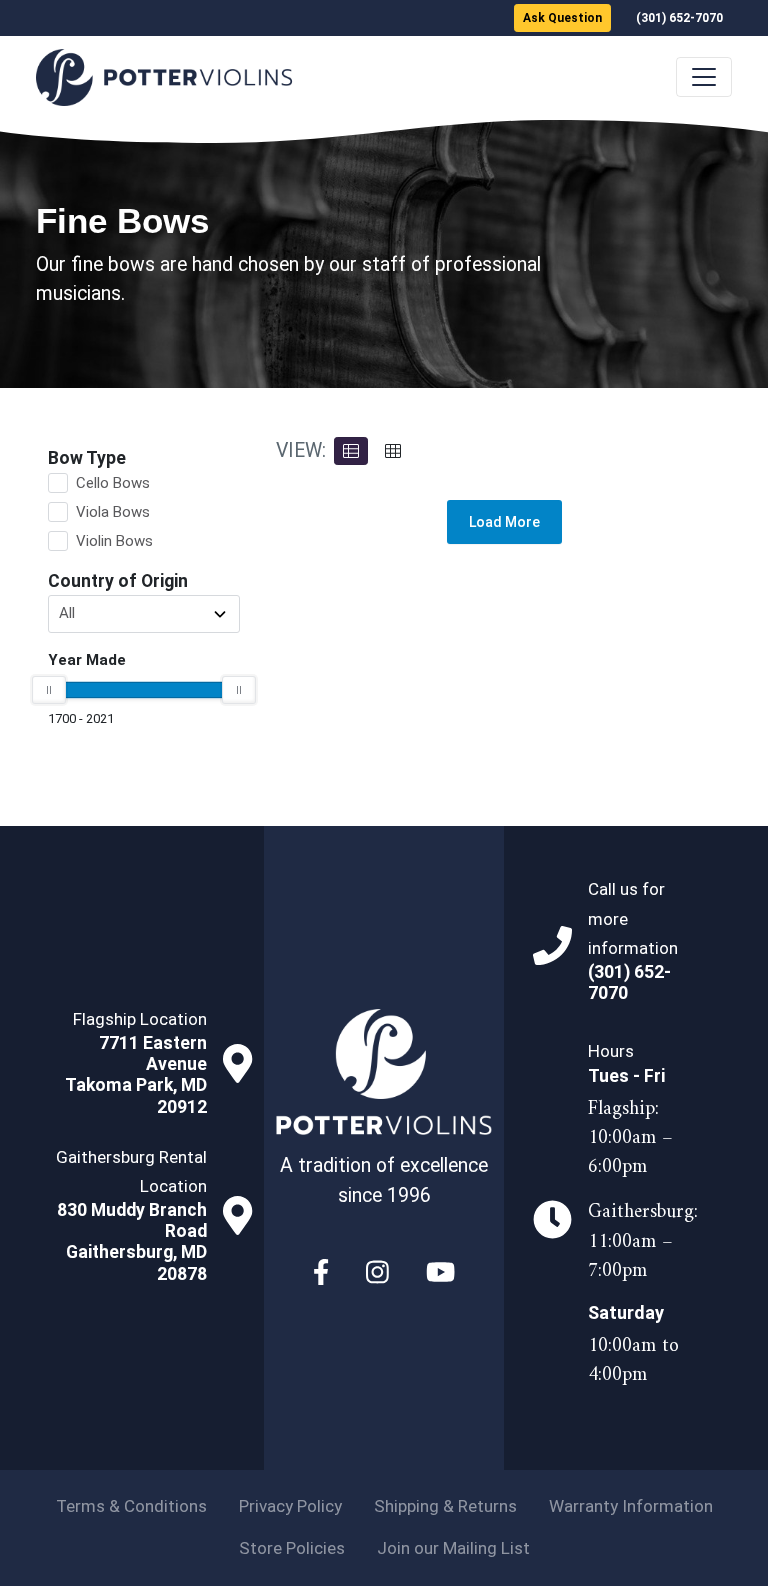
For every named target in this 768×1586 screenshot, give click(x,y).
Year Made (87, 660)
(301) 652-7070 (679, 18)
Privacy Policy (290, 1506)
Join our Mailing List (453, 1548)
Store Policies (292, 1548)
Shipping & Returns (445, 1506)
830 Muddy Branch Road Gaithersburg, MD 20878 (132, 1241)
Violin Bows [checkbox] (114, 541)
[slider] (49, 690)
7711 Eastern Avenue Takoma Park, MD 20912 (136, 1074)
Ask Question (562, 18)
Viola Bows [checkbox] (113, 512)
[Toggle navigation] (704, 77)
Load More (504, 522)
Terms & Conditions (131, 1506)
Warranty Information (631, 1506)
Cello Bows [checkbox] (113, 483)
